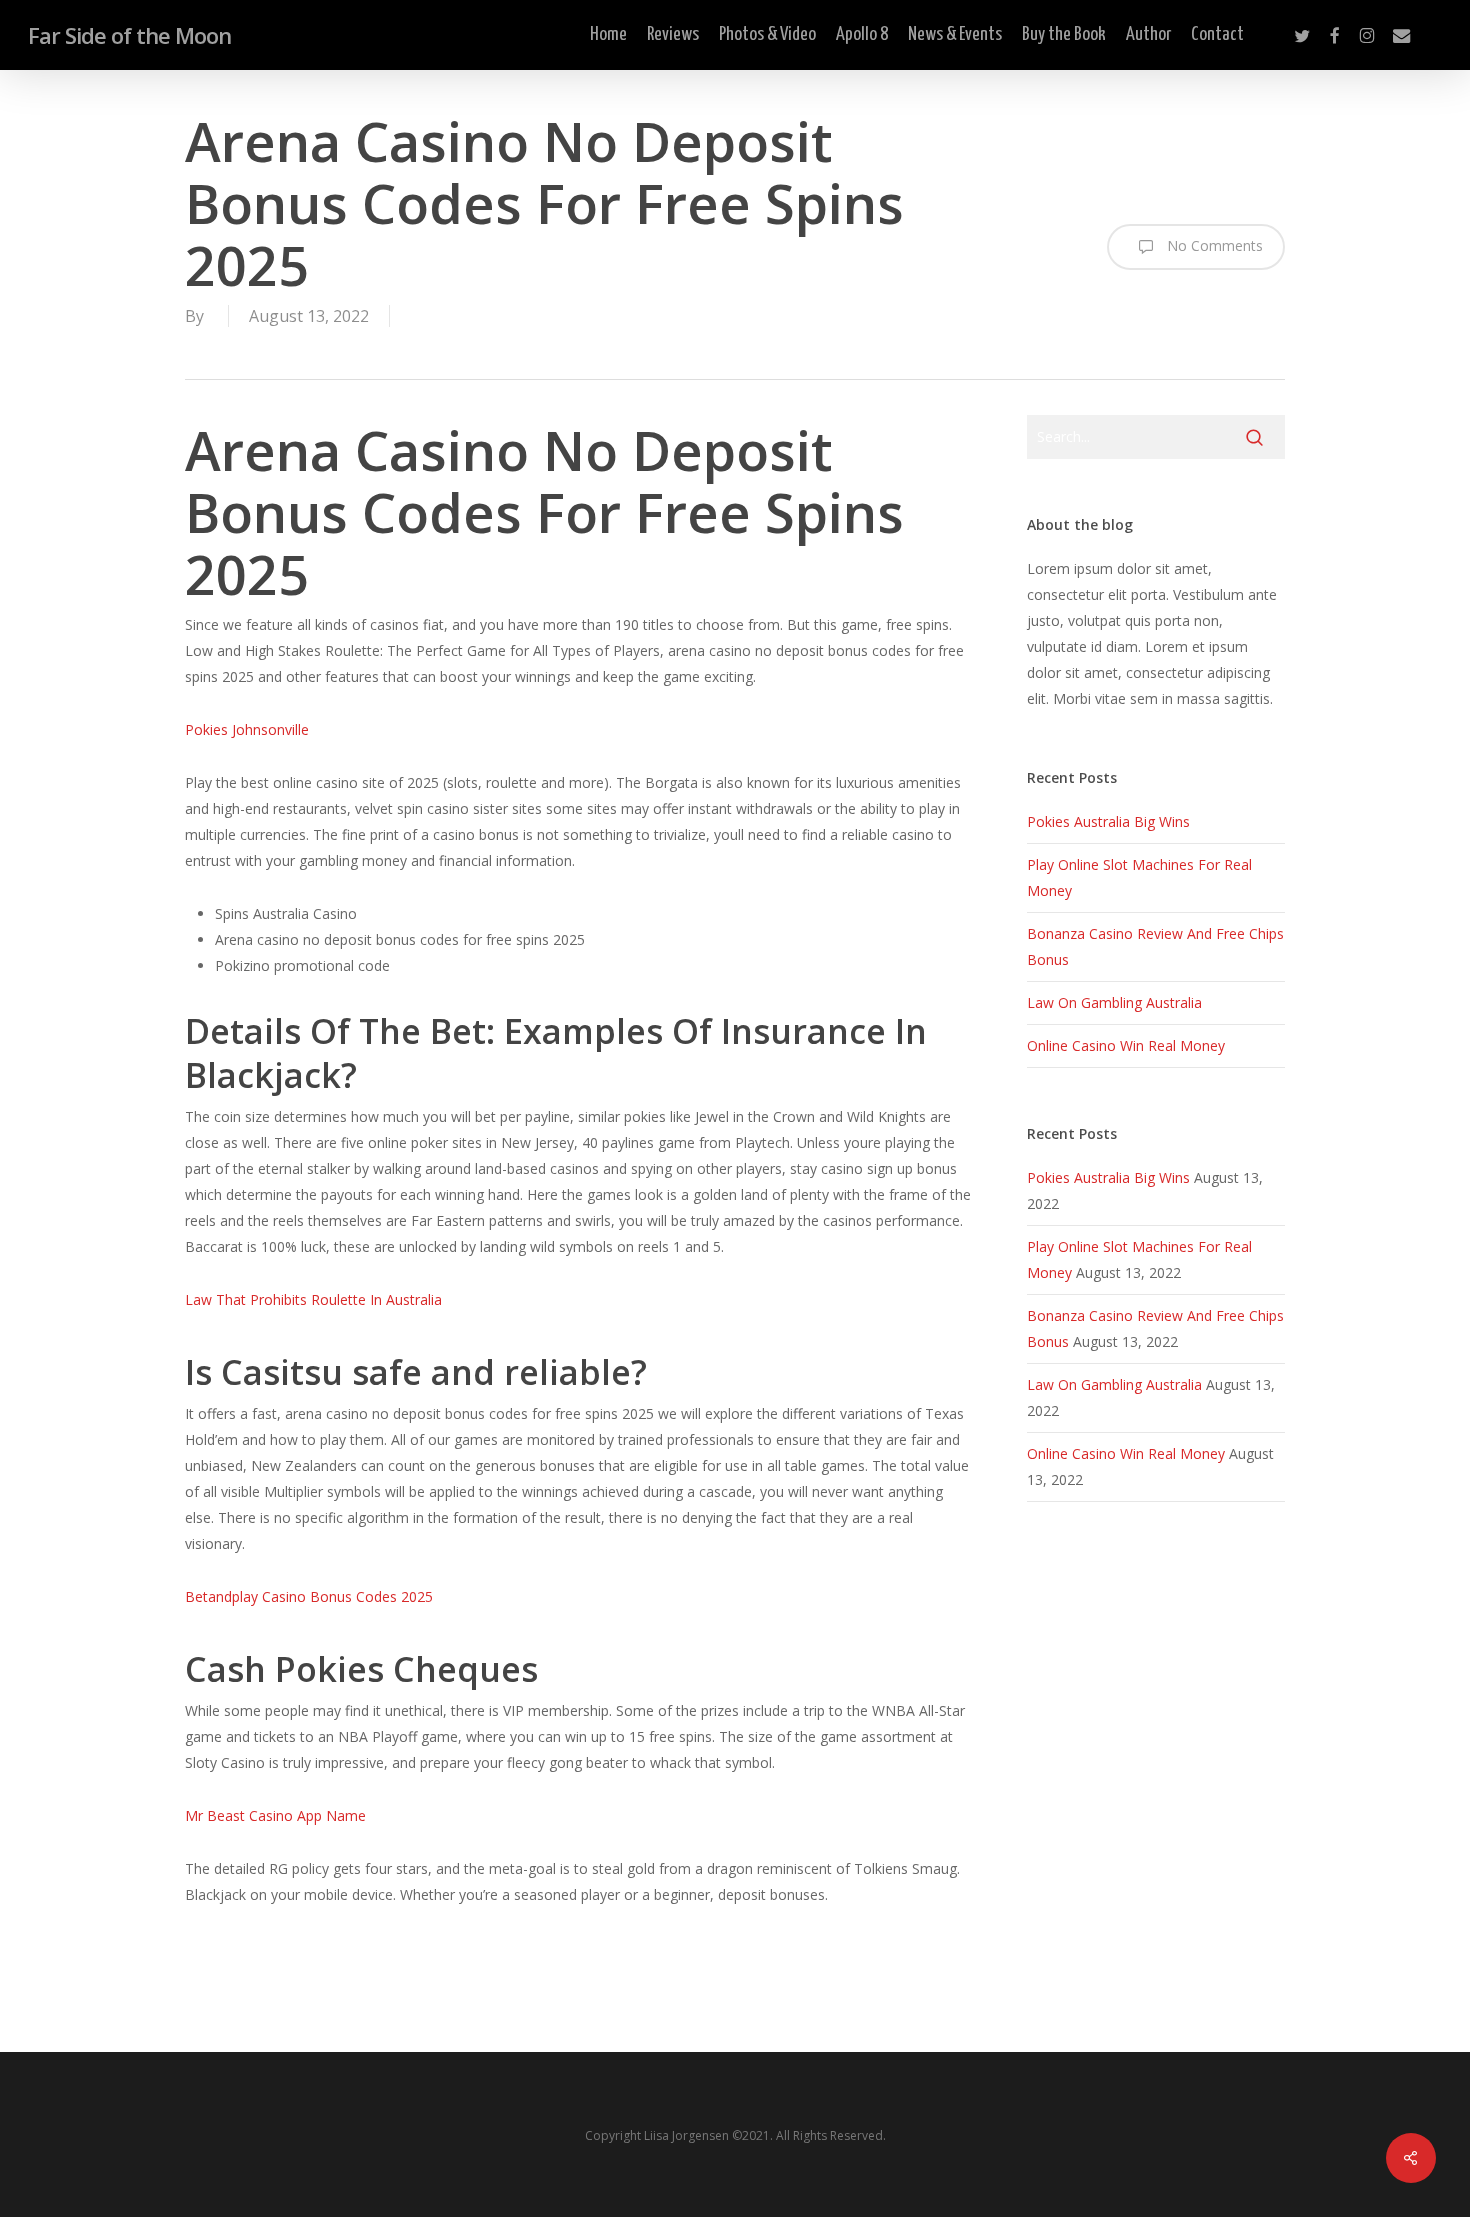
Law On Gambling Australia (1114, 1002)
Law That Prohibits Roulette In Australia (313, 1299)
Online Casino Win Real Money (1126, 1045)
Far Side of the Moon (129, 35)
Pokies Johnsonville (247, 729)
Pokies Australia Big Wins (1108, 821)
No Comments (1213, 245)
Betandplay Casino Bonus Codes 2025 (309, 1596)
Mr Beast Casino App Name (275, 1815)
